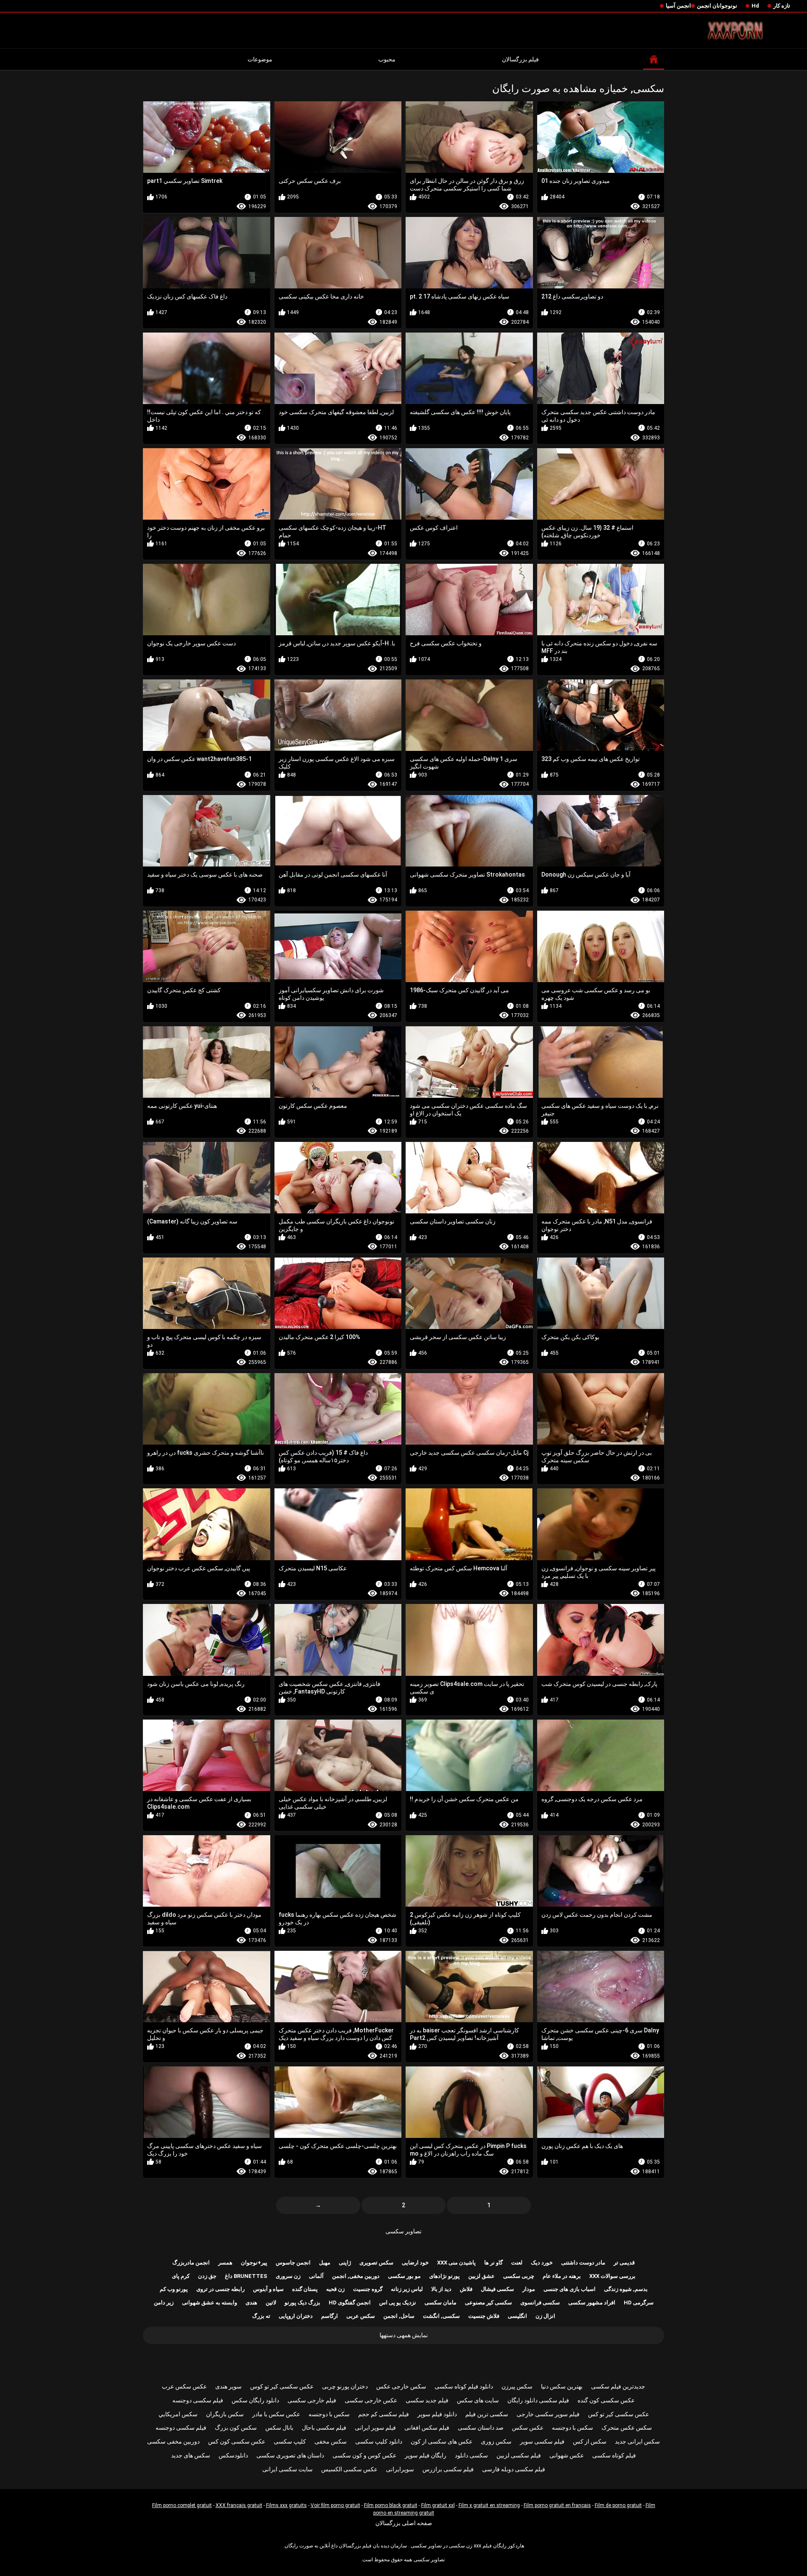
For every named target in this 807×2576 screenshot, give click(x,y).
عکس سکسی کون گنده (606, 2400)
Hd (755, 6)
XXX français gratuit (239, 2505)
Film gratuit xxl (438, 2505)
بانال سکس (279, 2428)
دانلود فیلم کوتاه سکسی (464, 2386)
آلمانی (316, 2276)
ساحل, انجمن (399, 2316)
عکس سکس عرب (184, 2386)
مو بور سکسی (404, 2276)
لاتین (271, 2303)
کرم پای (181, 2276)
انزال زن (545, 2316)
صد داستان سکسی (481, 2428)
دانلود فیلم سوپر (437, 2414)
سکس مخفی (331, 2441)
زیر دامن (164, 2303)
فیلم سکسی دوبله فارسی (514, 2469)
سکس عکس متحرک (627, 2428)
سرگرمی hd (639, 2303)
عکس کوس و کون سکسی (364, 2455)
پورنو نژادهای (444, 2276)
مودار (529, 2289)
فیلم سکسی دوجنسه (198, 2400)
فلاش (466, 2289)
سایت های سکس (478, 2400)
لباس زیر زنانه (407, 2289)
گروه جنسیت (368, 2289)
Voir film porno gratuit (335, 2505)
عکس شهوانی (567, 2455)
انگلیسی (517, 2316)
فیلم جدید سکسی (427, 2400)
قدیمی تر (624, 2263)
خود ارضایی (415, 2263)
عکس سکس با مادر (276, 2414)
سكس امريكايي (178, 2414)
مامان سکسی (440, 2303)
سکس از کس (590, 2441)
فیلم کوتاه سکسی (614, 2455)
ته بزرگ (261, 2316)
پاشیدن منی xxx (456, 2263)
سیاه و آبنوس (268, 2289)
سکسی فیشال (497, 2289)
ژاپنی (345, 2263)
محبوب (387, 59)
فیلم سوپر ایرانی (375, 2428)
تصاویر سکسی (403, 2231)
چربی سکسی (519, 2276)
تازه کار (782, 6)
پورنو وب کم (174, 2289)
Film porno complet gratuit (182, 2505)
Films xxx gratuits (286, 2505)
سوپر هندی (228, 2386)
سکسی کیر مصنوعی (488, 2303)
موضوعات (260, 59)
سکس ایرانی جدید (637, 2441)
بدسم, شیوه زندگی (626, 2289)
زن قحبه (335, 2289)
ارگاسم (330, 2316)
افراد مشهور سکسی (592, 2303)
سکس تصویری (376, 2263)
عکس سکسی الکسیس (349, 2469)
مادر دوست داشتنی (583, 2263)
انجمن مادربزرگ (191, 2263)
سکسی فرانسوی (540, 2303)
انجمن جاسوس (293, 2263)
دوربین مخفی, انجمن (356, 2276)
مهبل (325, 2263)
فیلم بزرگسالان (520, 59)
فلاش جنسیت (484, 2316)
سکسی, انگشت (441, 2316)
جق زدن (207, 2276)
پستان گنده (305, 2289)
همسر (225, 2263)
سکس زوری (496, 2441)
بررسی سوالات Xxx (612, 2276)
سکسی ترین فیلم (487, 2414)
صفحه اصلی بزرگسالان (404, 2523)
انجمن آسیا (678, 6)
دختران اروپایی (296, 2316)
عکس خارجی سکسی (371, 2400)
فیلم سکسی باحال (324, 2428)
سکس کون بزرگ (236, 2428)
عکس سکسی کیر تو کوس (282, 2386)
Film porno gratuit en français (557, 2505)
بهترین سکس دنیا (562, 2386)
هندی (251, 2303)
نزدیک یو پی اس (398, 2303)
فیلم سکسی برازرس (448, 2469)
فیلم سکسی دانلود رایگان (538, 2400)
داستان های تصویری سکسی (290, 2455)
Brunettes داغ (246, 2276)
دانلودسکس (233, 2455)
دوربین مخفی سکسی (173, 2441)
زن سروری (288, 2276)
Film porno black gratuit (391, 2505)
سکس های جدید (191, 2455)
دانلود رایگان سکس (255, 2400)
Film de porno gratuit (618, 2505)
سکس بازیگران (225, 2414)
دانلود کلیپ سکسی (379, 2441)
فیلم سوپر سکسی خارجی (548, 2414)
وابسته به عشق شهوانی (210, 2303)
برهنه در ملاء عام (562, 2276)
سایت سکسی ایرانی (287, 2469)
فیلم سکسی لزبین (519, 2455)
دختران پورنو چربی (345, 2386)
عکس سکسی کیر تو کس (618, 2414)
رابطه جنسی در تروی (220, 2289)
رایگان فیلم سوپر (426, 2455)
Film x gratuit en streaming (489, 2505)
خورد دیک (542, 2263)
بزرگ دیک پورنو (302, 2303)
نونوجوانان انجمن (717, 6)
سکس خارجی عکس (401, 2386)
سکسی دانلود (471, 2455)
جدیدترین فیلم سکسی (618, 2386)
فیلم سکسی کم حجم (384, 2414)
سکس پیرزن (517, 2386)
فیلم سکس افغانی (427, 2428)
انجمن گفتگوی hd (350, 2303)
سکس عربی (361, 2316)
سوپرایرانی (400, 2469)
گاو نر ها (493, 2263)
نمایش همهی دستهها (404, 2335)
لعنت (517, 2263)
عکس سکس (528, 2428)
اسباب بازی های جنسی (570, 2289)
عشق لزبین (481, 2276)
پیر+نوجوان (254, 2263)
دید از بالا (441, 2289)
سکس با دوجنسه (329, 2414)
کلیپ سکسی (290, 2441)
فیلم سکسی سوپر (542, 2441)
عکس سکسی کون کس (237, 2441)
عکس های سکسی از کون (442, 2441)
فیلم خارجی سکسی (312, 2400)
